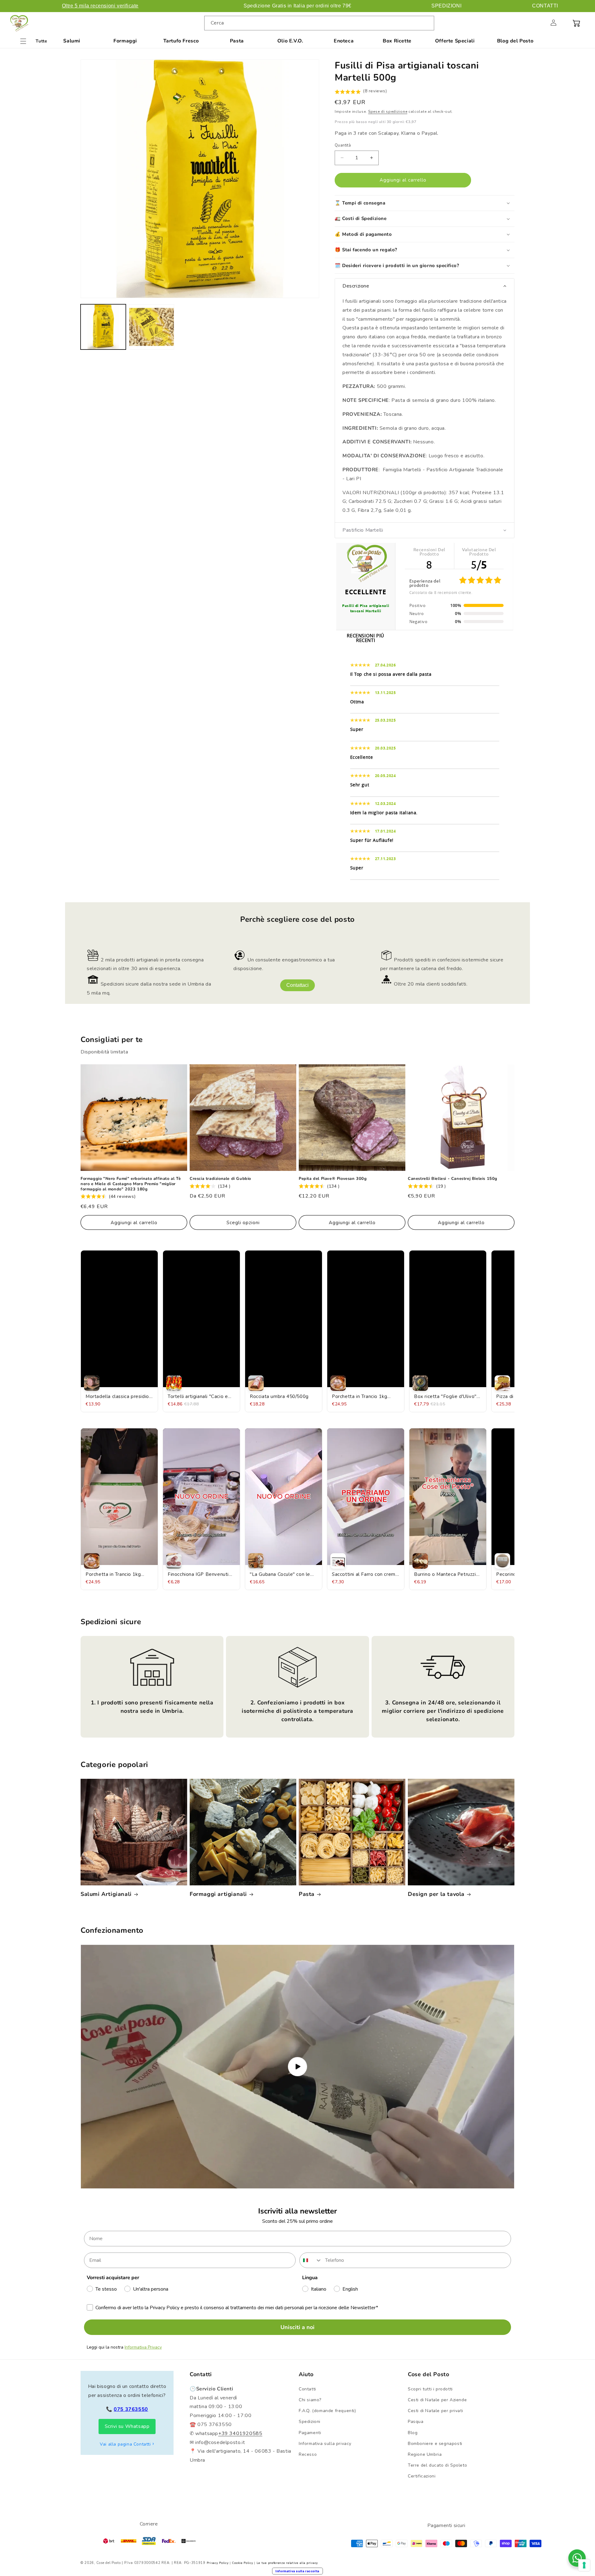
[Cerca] (427, 23)
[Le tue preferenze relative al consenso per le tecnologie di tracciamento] (584, 2565)
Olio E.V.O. (290, 41)
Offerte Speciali (455, 41)
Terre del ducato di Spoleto (437, 2465)
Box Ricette (397, 41)
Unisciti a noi (297, 2327)
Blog (413, 2433)
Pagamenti (310, 2433)
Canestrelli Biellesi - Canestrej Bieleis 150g (453, 1179)
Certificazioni (422, 2476)
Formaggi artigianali (218, 1894)
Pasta (237, 41)
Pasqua (416, 2422)
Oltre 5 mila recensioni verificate (100, 6)
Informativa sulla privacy (325, 2444)
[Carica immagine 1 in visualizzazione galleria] (103, 327)
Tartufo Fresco (181, 41)
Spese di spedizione (388, 112)
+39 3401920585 (240, 2433)
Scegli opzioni (243, 1223)
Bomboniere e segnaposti (435, 2444)
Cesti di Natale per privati (435, 2411)
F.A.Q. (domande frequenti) (327, 2411)
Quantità (343, 145)
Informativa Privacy (143, 2347)
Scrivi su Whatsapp (127, 2426)
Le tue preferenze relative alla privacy (287, 2563)
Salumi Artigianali (106, 1894)
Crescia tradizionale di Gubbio (220, 1179)
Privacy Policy (218, 2563)
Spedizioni (310, 2422)
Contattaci (297, 985)
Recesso (308, 2454)
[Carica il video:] (297, 2067)
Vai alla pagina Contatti (125, 2444)
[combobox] (319, 23)
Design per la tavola (436, 1894)
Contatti (307, 2389)
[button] (540, 23)
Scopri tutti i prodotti (430, 2389)
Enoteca (344, 41)
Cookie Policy (242, 2563)
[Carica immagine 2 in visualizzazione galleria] (152, 327)
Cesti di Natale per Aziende (437, 2400)
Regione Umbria (425, 2454)
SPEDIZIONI (446, 6)
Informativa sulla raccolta (297, 2571)
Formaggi (125, 41)
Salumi (72, 41)
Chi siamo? (310, 2400)
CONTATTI (545, 6)
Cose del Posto (109, 2563)
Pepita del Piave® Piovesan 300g (333, 1179)
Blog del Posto (515, 41)
